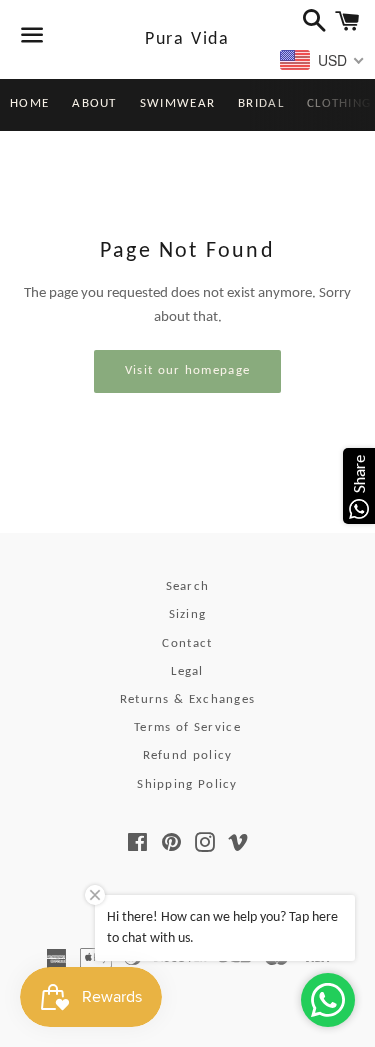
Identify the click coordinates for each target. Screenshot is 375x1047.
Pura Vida (187, 39)
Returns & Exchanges (188, 699)
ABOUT (94, 103)
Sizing (188, 614)
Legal (187, 671)
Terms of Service (187, 727)
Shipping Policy (187, 784)
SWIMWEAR (177, 103)
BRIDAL (261, 103)
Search (188, 586)
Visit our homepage (187, 370)
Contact (187, 643)
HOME (29, 103)
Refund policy (188, 755)
